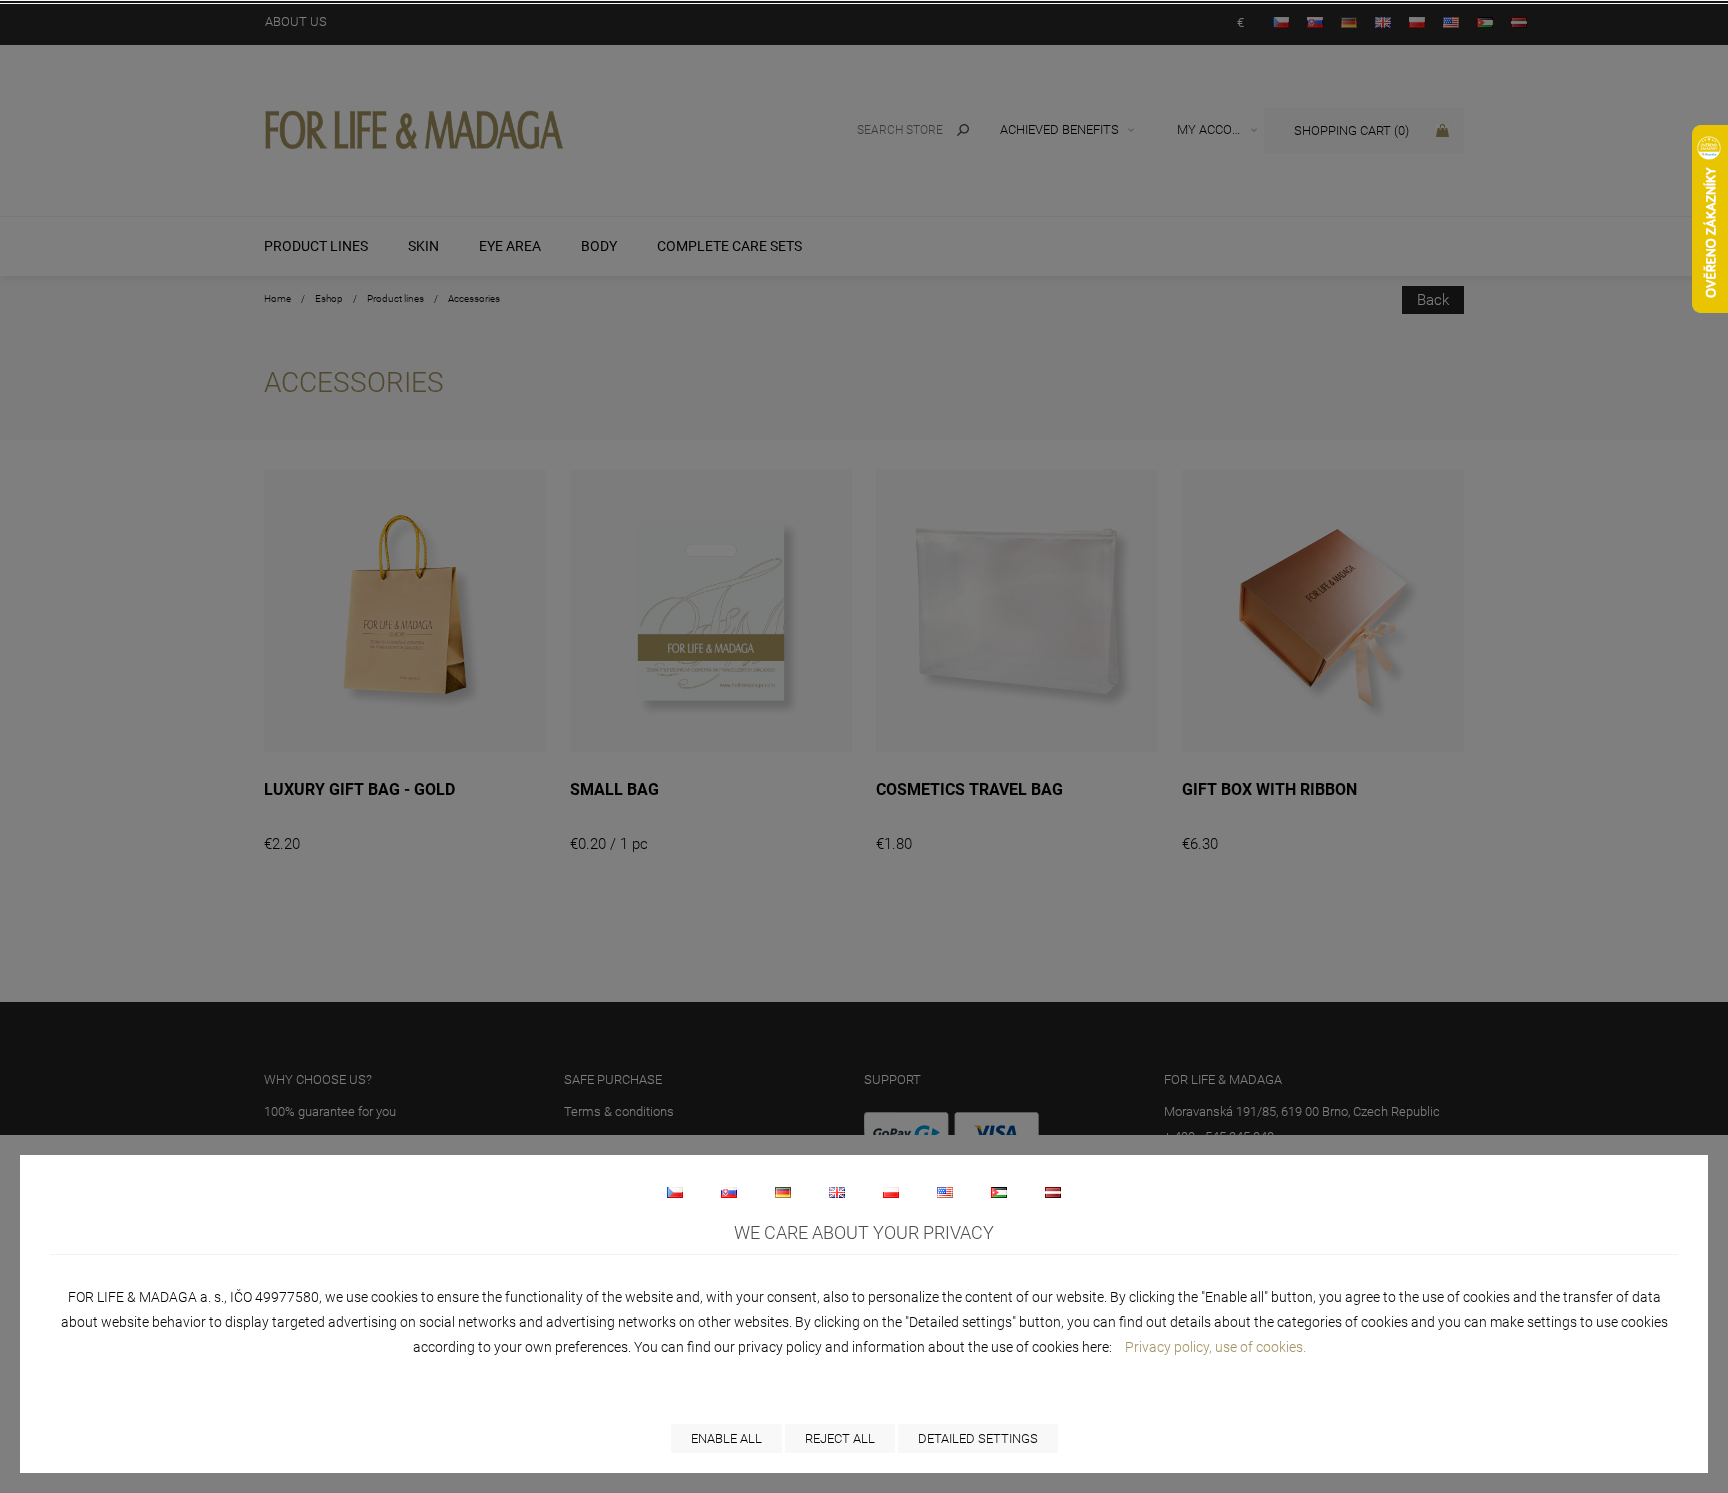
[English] (837, 1192)
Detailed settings (978, 1438)
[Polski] (891, 1192)
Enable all (726, 1438)
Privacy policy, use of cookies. (1215, 1347)
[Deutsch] (783, 1192)
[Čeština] (675, 1192)
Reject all (840, 1438)
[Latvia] (1053, 1192)
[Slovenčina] (729, 1192)
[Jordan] (999, 1192)
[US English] (945, 1192)
